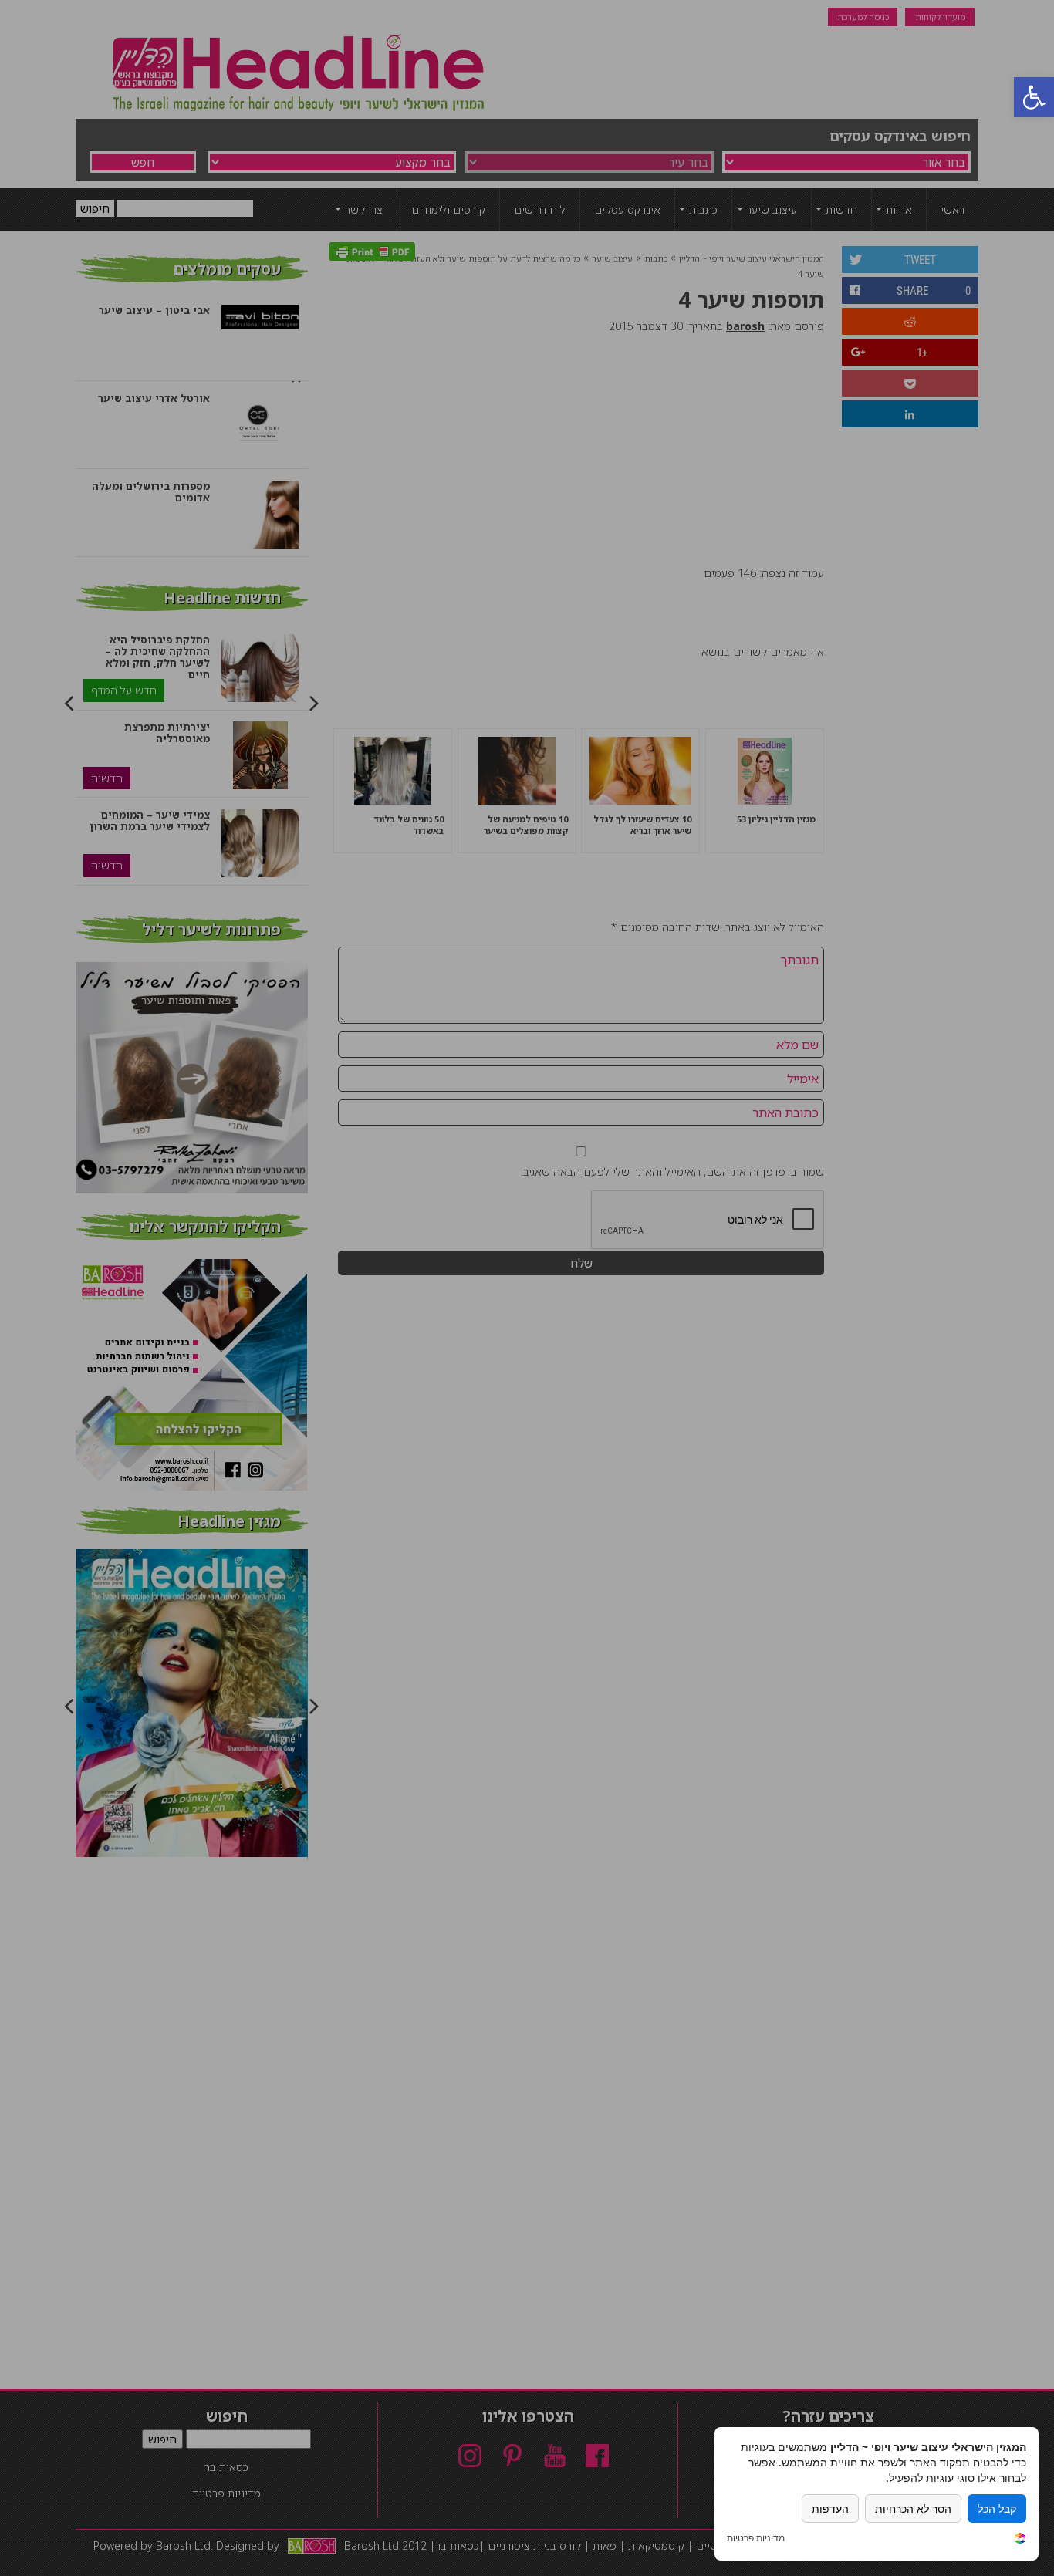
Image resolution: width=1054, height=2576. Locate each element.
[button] (1034, 97)
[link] (1020, 2540)
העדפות (830, 2508)
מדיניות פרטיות (756, 2538)
